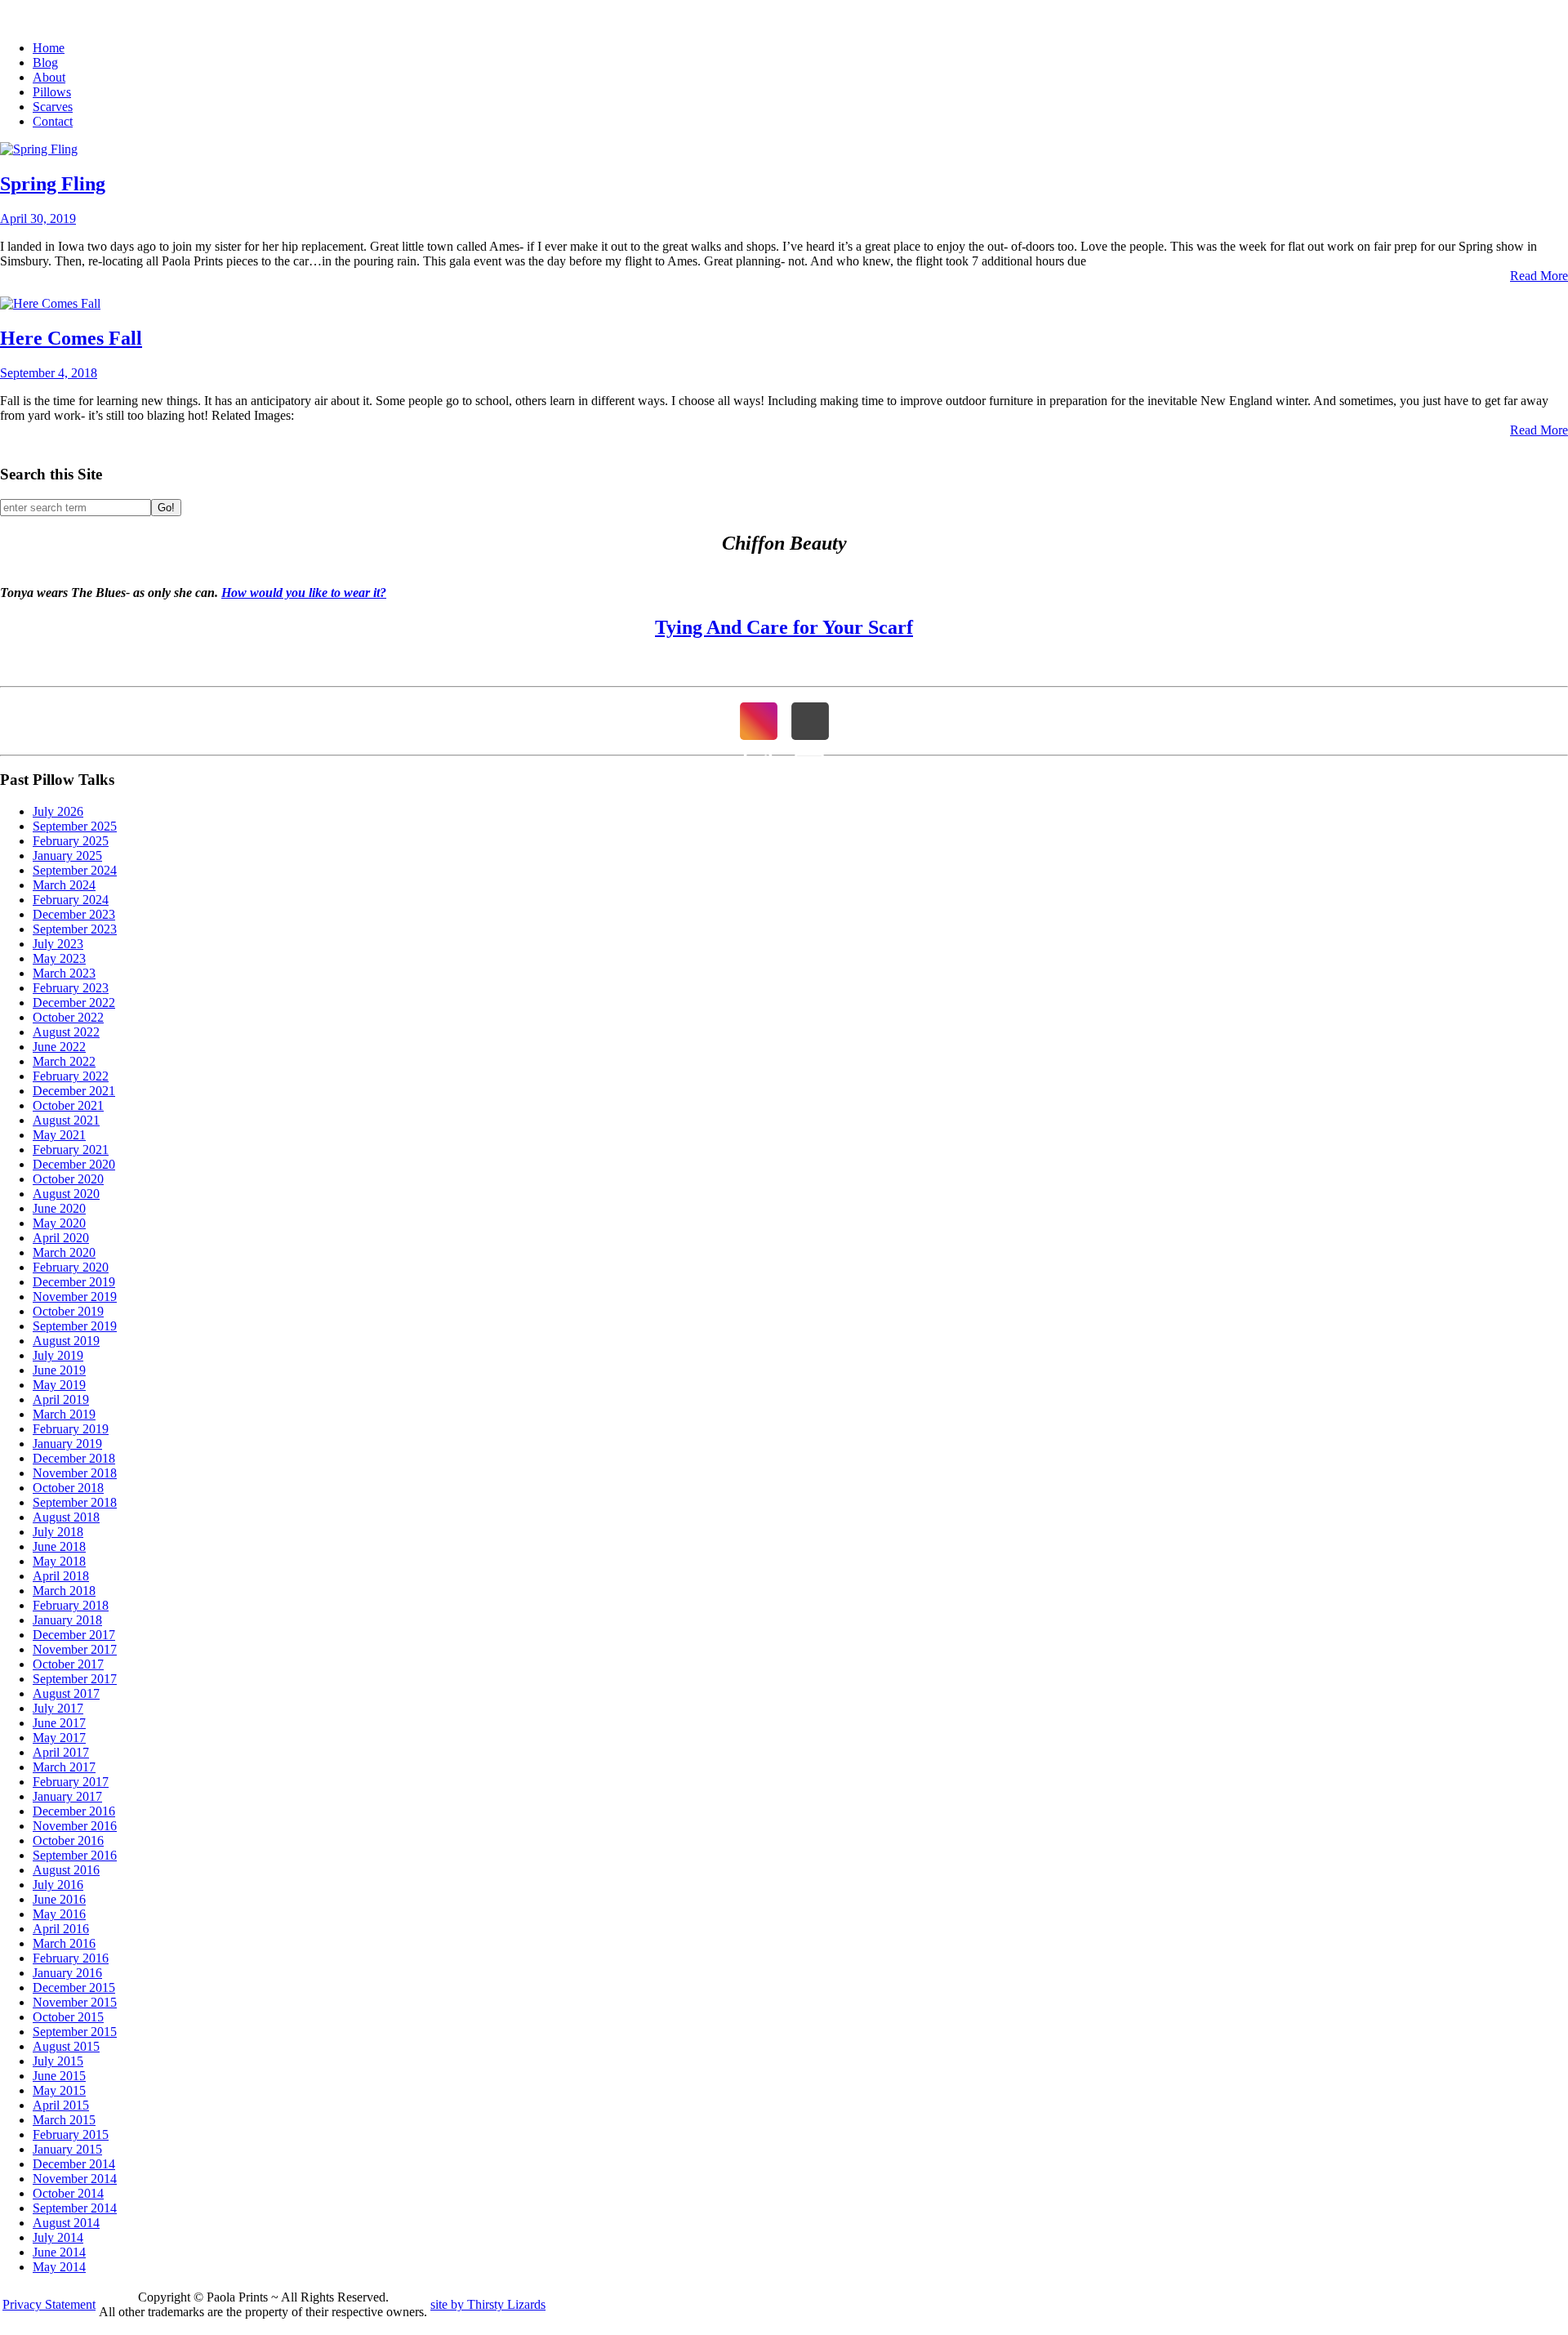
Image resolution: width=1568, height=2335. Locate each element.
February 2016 (71, 1958)
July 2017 (58, 1708)
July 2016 (58, 1885)
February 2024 (71, 900)
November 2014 (75, 2179)
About (49, 77)
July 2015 (58, 2061)
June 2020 (59, 1208)
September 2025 (75, 826)
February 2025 (71, 841)
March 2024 (64, 885)
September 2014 (75, 2208)
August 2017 (66, 1693)
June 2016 (59, 1899)
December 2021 (74, 1091)
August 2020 (66, 1194)
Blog (45, 62)
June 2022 (59, 1047)
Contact (53, 121)
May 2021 (59, 1135)
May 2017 (59, 1738)
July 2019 (58, 1355)
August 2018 (66, 1517)
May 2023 (59, 958)
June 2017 (59, 1723)
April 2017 (61, 1752)
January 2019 (67, 1444)
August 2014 (66, 2223)
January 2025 (67, 856)
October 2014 (68, 2193)
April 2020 (61, 1238)
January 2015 (67, 2149)
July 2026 (58, 811)
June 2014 (59, 2252)
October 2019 (68, 1311)
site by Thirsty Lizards (488, 2304)
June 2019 (59, 1370)
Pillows (52, 92)
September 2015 (75, 2032)
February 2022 (71, 1076)
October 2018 (68, 1488)
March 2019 (64, 1414)
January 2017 (67, 1796)
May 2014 (59, 2267)
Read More (1539, 276)
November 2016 (75, 1826)
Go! (166, 508)
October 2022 (68, 1017)
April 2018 (61, 1576)
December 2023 (74, 914)
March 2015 (64, 2120)
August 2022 (66, 1032)
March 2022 (64, 1061)
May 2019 (59, 1385)
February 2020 (71, 1267)
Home (49, 48)
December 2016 (74, 1811)
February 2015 (71, 2134)
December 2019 (74, 1282)
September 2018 (75, 1502)
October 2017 (68, 1664)
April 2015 (61, 2105)
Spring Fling (53, 184)
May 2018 (59, 1561)
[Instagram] (759, 721)
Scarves (53, 107)
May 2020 (59, 1223)
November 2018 (75, 1473)
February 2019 (71, 1429)
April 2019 (61, 1399)
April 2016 (61, 1929)
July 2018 (58, 1532)
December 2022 (74, 1003)
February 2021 (71, 1150)
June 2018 (59, 1546)
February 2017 (71, 1782)
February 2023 (71, 988)
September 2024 (75, 870)
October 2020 (68, 1179)
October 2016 (68, 1840)
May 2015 (59, 2090)
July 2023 (58, 944)
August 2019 (66, 1341)
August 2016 (66, 1870)
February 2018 (71, 1605)
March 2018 (64, 1591)
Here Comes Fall (71, 338)
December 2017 (74, 1635)
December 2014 (74, 2164)
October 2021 (68, 1105)
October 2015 (68, 2017)
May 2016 (59, 1914)
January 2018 (67, 1620)
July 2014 (58, 2237)
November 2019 (75, 1297)
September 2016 (75, 1855)
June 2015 (59, 2076)
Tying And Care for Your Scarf (784, 627)
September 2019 (75, 1326)
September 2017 (75, 1679)
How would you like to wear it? (304, 593)
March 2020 (64, 1252)
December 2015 (74, 1987)
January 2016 (67, 1973)
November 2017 (75, 1649)
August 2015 (66, 2046)
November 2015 (75, 2002)
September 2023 (75, 929)
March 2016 (64, 1943)
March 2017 (64, 1767)
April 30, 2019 (38, 218)
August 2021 (66, 1120)
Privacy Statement (49, 2304)
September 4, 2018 (49, 373)
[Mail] (810, 721)
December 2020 (74, 1164)
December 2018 (74, 1458)
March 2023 (64, 973)
